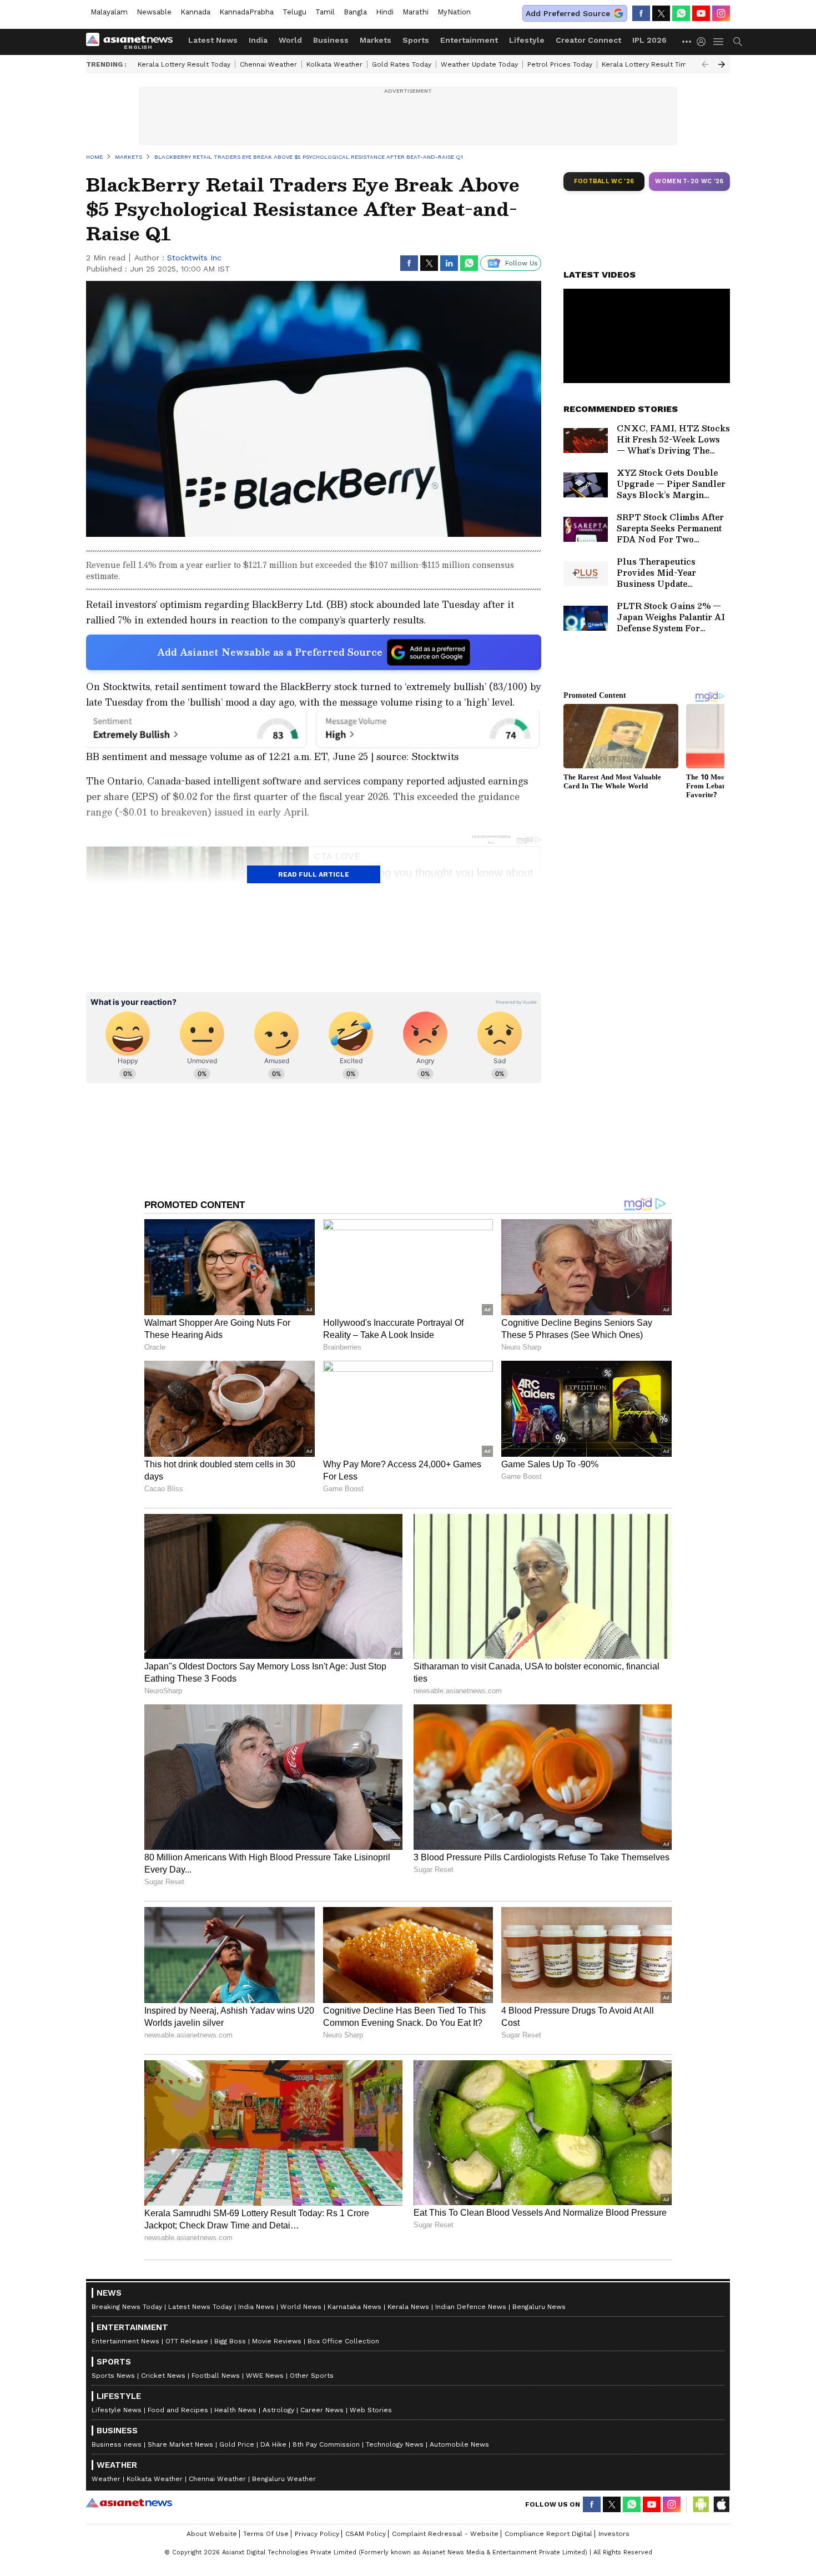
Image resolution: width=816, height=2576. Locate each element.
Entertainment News (125, 2341)
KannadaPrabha (246, 12)
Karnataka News (354, 2307)
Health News (235, 2410)
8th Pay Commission (326, 2444)
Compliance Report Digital (548, 2534)
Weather (106, 2479)
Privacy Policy (317, 2534)
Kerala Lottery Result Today (184, 64)
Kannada (195, 12)
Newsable (154, 12)
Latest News (213, 40)
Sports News (113, 2376)
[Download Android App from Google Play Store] (701, 2504)
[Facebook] (641, 13)
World (290, 40)
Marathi (415, 12)
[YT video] (701, 13)
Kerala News (408, 2307)
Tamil (325, 12)
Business (331, 40)
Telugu (294, 12)
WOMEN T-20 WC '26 (689, 181)
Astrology (278, 2410)
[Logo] (133, 42)
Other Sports (312, 2376)
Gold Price (237, 2444)
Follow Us (522, 263)
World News (301, 2307)
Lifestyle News (117, 2410)
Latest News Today (200, 2307)
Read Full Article (314, 874)
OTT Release (187, 2341)
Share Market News (180, 2444)
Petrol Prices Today (560, 64)
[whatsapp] (681, 13)
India (258, 40)
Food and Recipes (178, 2410)
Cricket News (163, 2376)
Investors (614, 2534)
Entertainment (469, 40)
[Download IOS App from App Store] (721, 2504)
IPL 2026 (649, 40)
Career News (322, 2410)
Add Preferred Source (568, 13)
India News (256, 2307)
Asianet (129, 2503)
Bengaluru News (539, 2307)
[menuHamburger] (719, 42)
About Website (212, 2534)
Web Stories (371, 2410)
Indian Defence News (471, 2307)
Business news (117, 2444)
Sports (416, 40)
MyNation (454, 12)
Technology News (395, 2444)
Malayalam (109, 12)
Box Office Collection (343, 2341)
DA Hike (273, 2444)
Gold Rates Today (402, 64)
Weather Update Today (479, 64)
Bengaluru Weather (284, 2479)
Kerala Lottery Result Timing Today (659, 64)
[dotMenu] (687, 41)
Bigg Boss (230, 2341)
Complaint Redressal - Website (445, 2534)
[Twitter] (661, 13)
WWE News (265, 2376)
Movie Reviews (277, 2341)
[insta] (721, 13)
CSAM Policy (366, 2534)
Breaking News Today (127, 2307)
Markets (376, 40)
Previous (705, 64)
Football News (216, 2376)
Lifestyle (527, 40)
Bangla (355, 12)
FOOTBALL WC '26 (604, 181)
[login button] (704, 42)
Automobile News (459, 2444)
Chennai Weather (268, 64)
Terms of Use (266, 2534)
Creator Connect (588, 40)
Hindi (385, 12)
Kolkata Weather (334, 64)
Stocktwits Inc (194, 258)
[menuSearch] (738, 42)
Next (722, 64)
